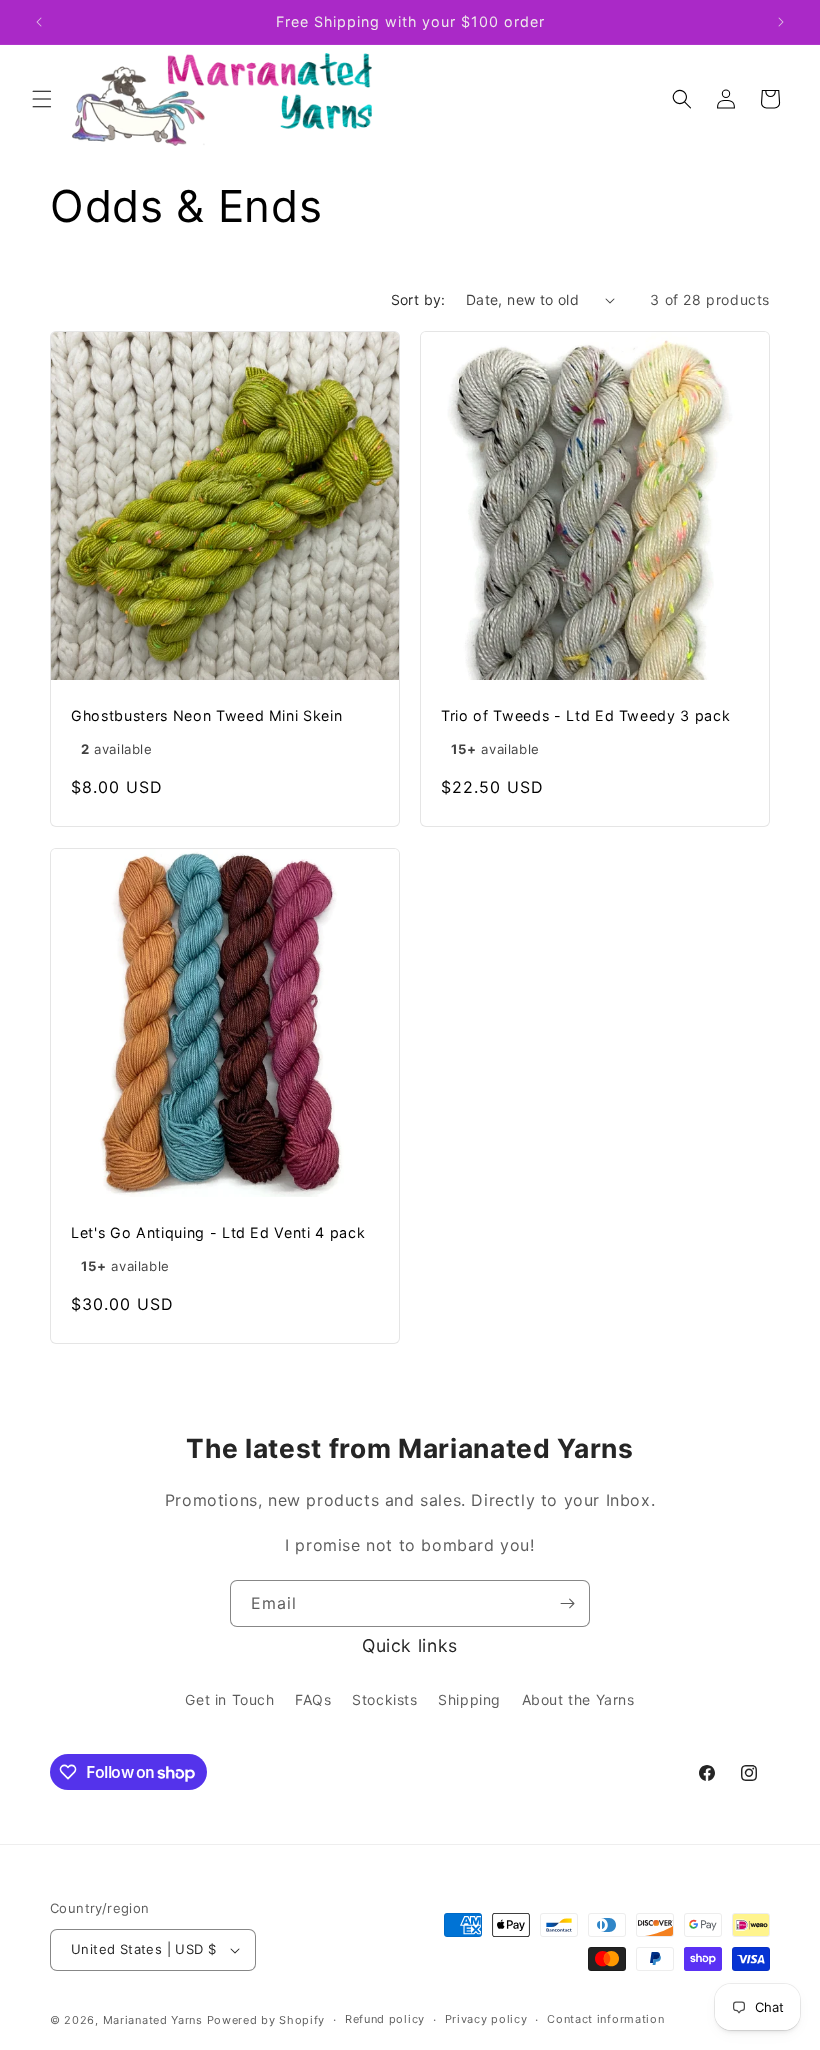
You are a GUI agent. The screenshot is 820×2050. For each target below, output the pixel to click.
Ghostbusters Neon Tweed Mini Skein (206, 715)
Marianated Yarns (153, 2020)
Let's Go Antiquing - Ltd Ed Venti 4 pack (218, 1232)
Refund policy (385, 2019)
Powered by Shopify (266, 2020)
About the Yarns (578, 1699)
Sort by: (418, 299)
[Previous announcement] (39, 22)
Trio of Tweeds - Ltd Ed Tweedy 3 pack (585, 715)
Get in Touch (229, 1699)
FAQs (313, 1699)
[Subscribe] (567, 1603)
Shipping (469, 1699)
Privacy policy (486, 2019)
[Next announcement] (781, 22)
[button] (42, 99)
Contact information (605, 2019)
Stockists (384, 1699)
